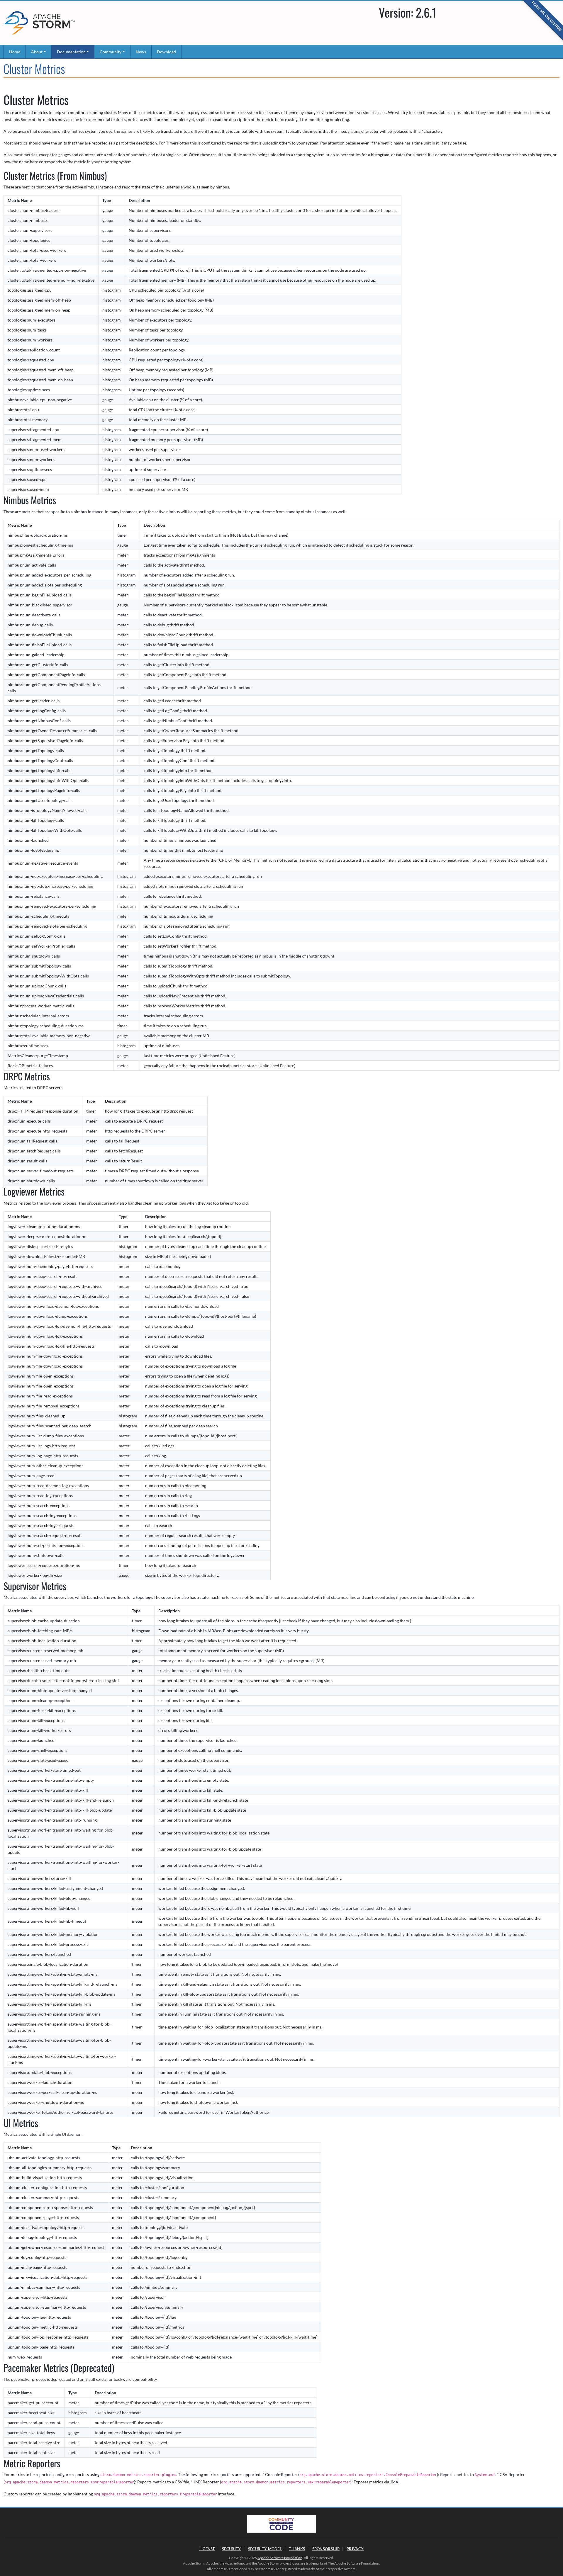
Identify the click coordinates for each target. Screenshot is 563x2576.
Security (231, 2549)
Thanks (297, 2549)
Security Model (265, 2549)
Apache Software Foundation (280, 2558)
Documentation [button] (71, 52)
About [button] (37, 52)
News (141, 52)
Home (15, 52)
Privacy (355, 2549)
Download (166, 52)
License (207, 2549)
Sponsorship (326, 2549)
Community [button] (111, 52)
